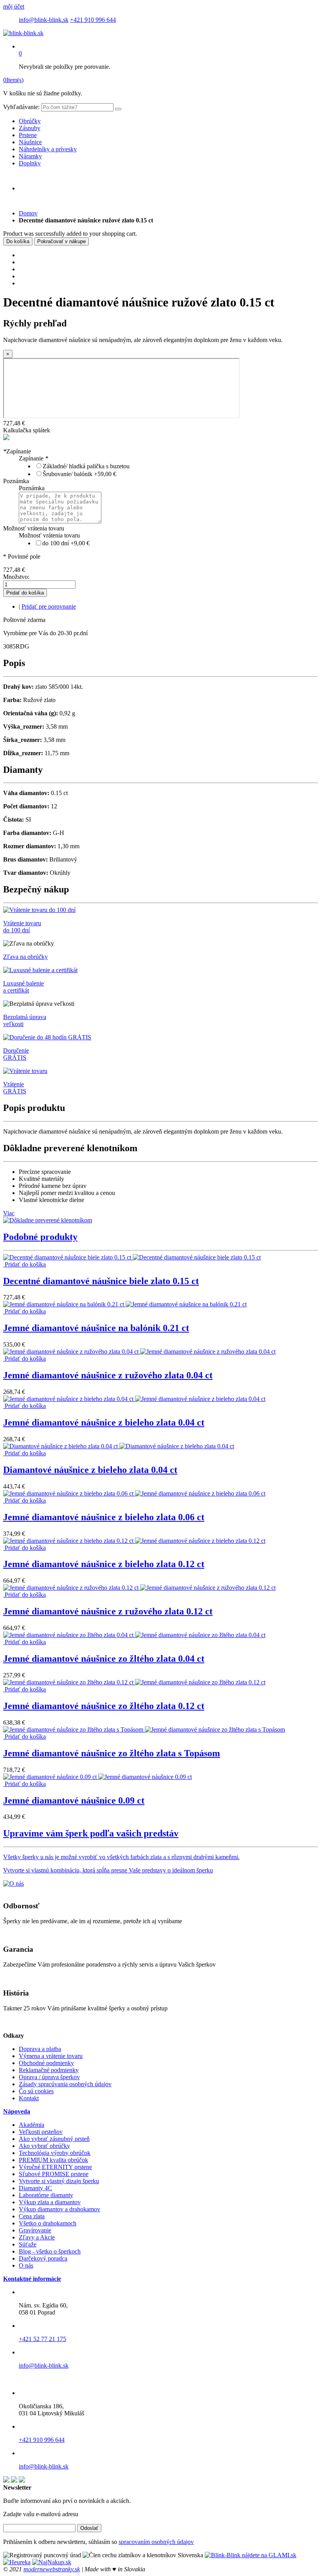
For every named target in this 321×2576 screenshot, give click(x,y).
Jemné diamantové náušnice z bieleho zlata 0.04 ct (104, 1422)
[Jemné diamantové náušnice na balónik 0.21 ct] (125, 1304)
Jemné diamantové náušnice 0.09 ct (74, 1800)
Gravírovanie (35, 2230)
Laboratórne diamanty (46, 2195)
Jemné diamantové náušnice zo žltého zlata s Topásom (112, 1753)
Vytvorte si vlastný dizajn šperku (59, 2181)
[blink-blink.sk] (23, 33)
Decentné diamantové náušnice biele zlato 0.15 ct (101, 1281)
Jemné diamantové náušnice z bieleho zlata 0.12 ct (104, 1564)
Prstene (28, 135)
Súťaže (28, 2244)
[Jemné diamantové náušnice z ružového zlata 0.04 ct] (139, 1352)
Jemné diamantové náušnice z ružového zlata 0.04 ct (108, 1375)
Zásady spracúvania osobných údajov (65, 2084)
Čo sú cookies (36, 2091)
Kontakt (29, 2098)
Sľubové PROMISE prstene (54, 2174)
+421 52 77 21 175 (42, 2339)
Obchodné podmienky (46, 2063)
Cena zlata (32, 2216)
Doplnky (30, 163)
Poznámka (16, 481)
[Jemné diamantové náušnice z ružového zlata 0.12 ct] (139, 1588)
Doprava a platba (40, 2049)
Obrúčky (30, 121)
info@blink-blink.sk (44, 20)
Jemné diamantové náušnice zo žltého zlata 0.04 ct (104, 1659)
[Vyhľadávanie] (118, 109)
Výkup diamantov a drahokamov (60, 2209)
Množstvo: (16, 577)
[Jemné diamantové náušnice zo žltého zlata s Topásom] (144, 1730)
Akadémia (32, 2125)
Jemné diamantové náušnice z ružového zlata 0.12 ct (108, 1611)
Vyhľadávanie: (21, 107)
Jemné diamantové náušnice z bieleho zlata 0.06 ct (104, 1517)
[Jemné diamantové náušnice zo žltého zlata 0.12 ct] (134, 1682)
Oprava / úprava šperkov (49, 2077)
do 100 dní (66, 543)
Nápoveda (17, 2111)
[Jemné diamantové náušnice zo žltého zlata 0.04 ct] (134, 1635)
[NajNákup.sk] (52, 2562)
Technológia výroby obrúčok (55, 2153)
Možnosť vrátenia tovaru (34, 528)
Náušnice (30, 142)
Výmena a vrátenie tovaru (51, 2056)
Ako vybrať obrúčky (44, 2146)
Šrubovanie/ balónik (79, 474)
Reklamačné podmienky (49, 2070)
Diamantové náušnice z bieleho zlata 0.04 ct (90, 1470)
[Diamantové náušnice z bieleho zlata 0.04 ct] (119, 1446)
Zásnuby (30, 128)
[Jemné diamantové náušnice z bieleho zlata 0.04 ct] (134, 1399)
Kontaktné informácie (32, 2279)
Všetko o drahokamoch (48, 2223)
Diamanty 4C (35, 2188)
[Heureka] (17, 2562)
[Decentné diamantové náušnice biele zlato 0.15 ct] (132, 1257)
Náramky (30, 156)
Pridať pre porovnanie (49, 606)
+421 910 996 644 (93, 20)
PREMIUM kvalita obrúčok (53, 2160)
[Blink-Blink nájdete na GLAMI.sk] (251, 2555)
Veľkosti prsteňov (41, 2132)
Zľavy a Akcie (37, 2237)
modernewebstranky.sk (52, 2569)
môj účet (14, 6)
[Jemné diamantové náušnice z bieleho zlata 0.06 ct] (134, 1493)
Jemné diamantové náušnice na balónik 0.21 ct (96, 1328)
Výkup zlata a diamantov (50, 2202)
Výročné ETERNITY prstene (55, 2167)
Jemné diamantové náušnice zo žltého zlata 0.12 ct (104, 1706)
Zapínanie (17, 451)
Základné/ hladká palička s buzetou (86, 466)
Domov (28, 213)
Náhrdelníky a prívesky (48, 149)
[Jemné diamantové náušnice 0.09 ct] (97, 1777)
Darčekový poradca (43, 2258)
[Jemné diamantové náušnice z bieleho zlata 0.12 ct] (134, 1541)
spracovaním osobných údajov (156, 2542)
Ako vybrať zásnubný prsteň (54, 2139)
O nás (26, 2265)
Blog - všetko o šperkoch (50, 2251)
